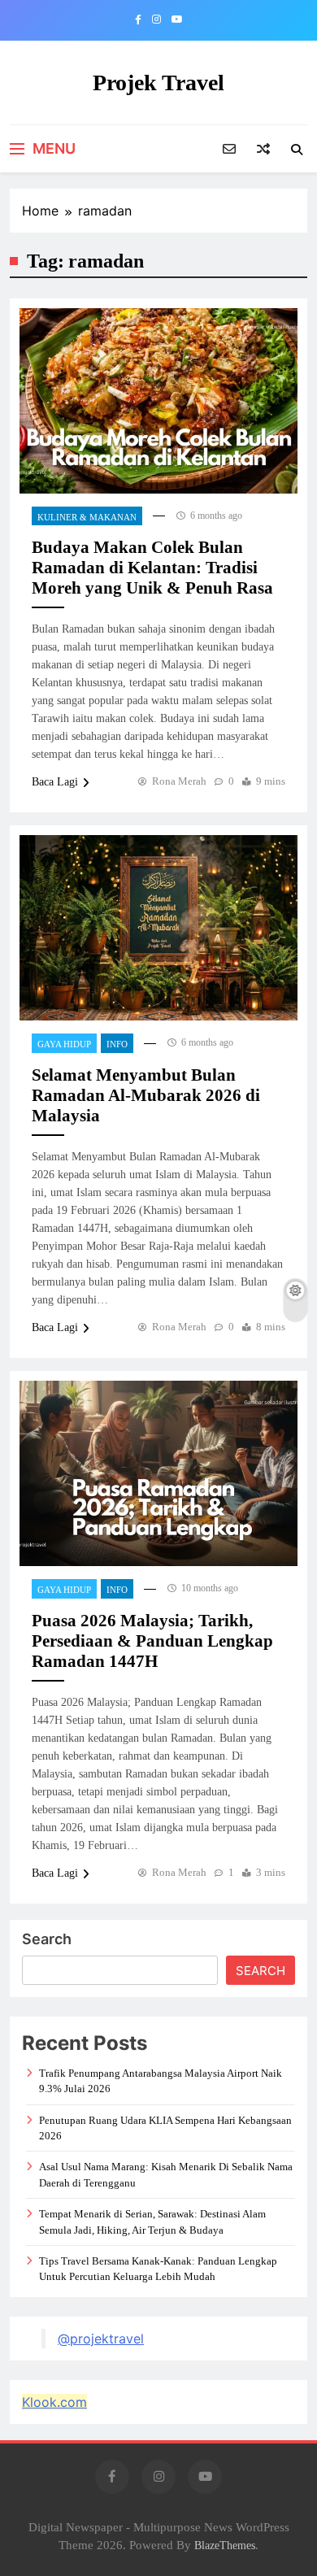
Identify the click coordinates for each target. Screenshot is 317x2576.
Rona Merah (179, 781)
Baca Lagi (55, 782)
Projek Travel (158, 83)
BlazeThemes (225, 2545)
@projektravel (101, 2339)
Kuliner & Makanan (87, 517)
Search (47, 1939)
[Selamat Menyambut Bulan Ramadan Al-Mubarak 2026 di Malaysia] (158, 928)
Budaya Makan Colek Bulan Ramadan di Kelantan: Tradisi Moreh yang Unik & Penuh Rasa (152, 568)
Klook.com (54, 2402)
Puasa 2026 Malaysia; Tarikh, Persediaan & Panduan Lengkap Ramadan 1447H (152, 1641)
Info (117, 1044)
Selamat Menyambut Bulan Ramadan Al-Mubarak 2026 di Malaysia (146, 1095)
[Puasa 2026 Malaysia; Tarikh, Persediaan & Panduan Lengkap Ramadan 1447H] (158, 1473)
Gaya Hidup (64, 1044)
